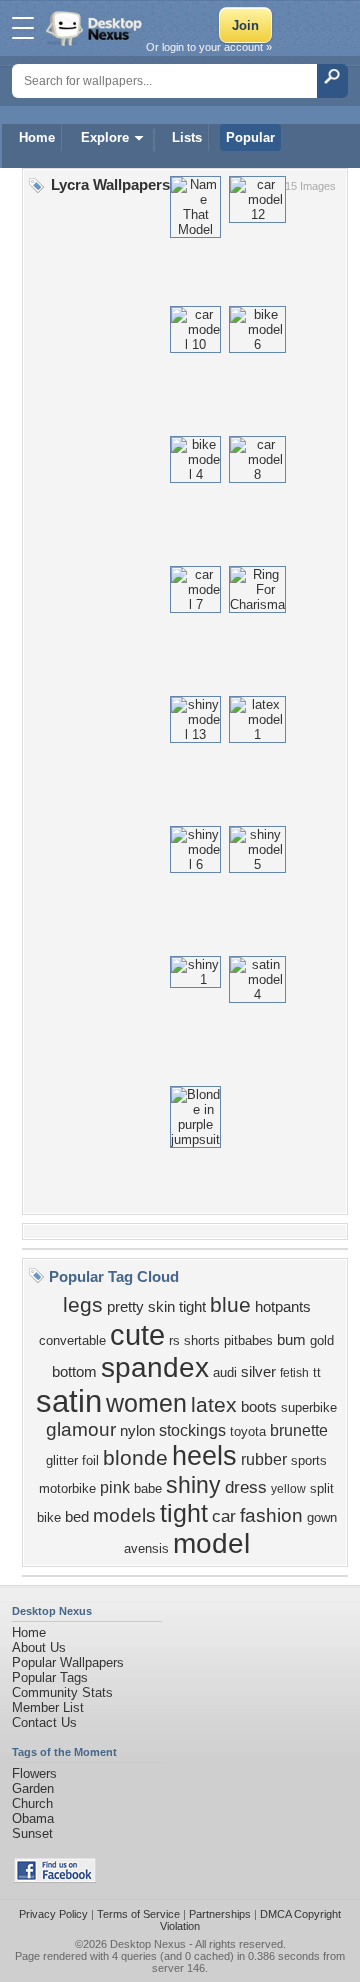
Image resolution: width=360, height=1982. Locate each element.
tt (317, 1372)
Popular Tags (50, 1677)
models (124, 1515)
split (322, 1488)
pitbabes (248, 1340)
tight (184, 1513)
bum (291, 1340)
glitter (62, 1460)
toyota (248, 1431)
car (224, 1516)
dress (246, 1487)
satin (69, 1401)
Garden (33, 1788)
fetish (294, 1373)
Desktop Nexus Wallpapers (96, 28)
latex (214, 1405)
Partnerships (220, 1914)
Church (32, 1803)
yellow (288, 1489)
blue (230, 1305)
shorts (202, 1340)
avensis (146, 1548)
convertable (72, 1340)
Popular (250, 137)
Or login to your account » (209, 47)
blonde (135, 1458)
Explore (105, 137)
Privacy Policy (53, 1914)
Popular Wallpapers (68, 1662)
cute (137, 1334)
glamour (81, 1429)
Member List (48, 1707)
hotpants (283, 1307)
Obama (33, 1818)
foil (90, 1460)
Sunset (32, 1833)
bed (77, 1517)
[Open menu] (23, 28)
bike (49, 1517)
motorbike (67, 1488)
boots (259, 1407)
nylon (137, 1431)
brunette (299, 1430)
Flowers (34, 1773)
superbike (309, 1407)
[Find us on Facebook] (55, 1878)
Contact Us (44, 1722)
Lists (187, 137)
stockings (192, 1430)
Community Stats (62, 1692)
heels (204, 1456)
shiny (193, 1485)
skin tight (177, 1307)
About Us (39, 1647)
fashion (271, 1515)
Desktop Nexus (148, 1944)
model (211, 1543)
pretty (125, 1307)
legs (83, 1305)
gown (322, 1517)
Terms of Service (138, 1914)
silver (258, 1372)
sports (309, 1460)
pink (115, 1487)
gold (322, 1340)
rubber (264, 1459)
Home (37, 137)
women (146, 1403)
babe (148, 1488)
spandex (155, 1367)
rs (174, 1340)
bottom (74, 1372)
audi (225, 1372)
